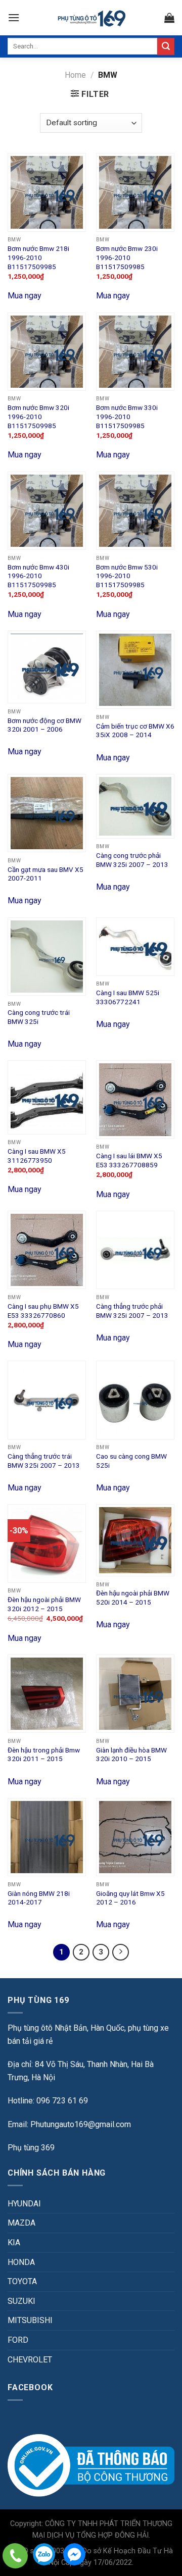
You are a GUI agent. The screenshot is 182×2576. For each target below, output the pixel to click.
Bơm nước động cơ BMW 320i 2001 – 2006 (44, 725)
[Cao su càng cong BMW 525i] (135, 1400)
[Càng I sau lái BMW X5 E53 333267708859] (135, 1099)
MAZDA (21, 2223)
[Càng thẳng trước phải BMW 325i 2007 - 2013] (135, 1250)
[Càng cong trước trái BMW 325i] (47, 957)
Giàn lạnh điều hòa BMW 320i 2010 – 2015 (131, 1755)
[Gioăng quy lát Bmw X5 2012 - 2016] (135, 1837)
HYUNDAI (24, 2204)
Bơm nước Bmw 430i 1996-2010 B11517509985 (38, 576)
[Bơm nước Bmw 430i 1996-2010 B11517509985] (47, 511)
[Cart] (169, 18)
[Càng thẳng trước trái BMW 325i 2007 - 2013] (47, 1400)
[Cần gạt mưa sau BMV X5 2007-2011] (47, 813)
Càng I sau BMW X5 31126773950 (37, 1156)
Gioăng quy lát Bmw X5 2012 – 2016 (130, 1898)
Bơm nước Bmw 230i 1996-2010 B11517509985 (127, 257)
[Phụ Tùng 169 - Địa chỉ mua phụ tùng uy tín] (91, 18)
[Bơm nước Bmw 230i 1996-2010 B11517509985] (135, 192)
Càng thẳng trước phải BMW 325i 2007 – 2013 (132, 1311)
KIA (14, 2243)
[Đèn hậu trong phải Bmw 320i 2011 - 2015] (47, 1694)
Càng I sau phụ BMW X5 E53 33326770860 (43, 1311)
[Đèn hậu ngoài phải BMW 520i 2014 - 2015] (135, 1540)
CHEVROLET (30, 2360)
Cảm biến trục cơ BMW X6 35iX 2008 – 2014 (135, 731)
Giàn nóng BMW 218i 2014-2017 (39, 1898)
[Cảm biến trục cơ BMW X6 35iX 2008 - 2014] (135, 670)
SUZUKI (21, 2301)
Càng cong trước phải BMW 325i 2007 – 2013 (132, 860)
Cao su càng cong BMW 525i (131, 1461)
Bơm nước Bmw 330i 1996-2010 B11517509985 (127, 416)
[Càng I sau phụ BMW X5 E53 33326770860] (47, 1250)
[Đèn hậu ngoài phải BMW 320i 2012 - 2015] (47, 1543)
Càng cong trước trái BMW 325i (39, 1017)
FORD (18, 2340)
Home (75, 75)
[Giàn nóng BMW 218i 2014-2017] (47, 1837)
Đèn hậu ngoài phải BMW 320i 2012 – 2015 (44, 1604)
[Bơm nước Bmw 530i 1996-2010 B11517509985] (135, 511)
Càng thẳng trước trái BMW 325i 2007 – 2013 (44, 1461)
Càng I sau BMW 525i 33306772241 (128, 997)
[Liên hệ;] (15, 2556)
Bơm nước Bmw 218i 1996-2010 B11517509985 (38, 257)
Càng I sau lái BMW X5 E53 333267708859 (129, 1160)
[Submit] (166, 46)
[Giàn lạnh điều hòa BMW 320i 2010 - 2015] (135, 1694)
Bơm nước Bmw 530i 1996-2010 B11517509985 (127, 576)
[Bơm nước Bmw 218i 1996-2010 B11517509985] (47, 192)
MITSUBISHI (30, 2320)
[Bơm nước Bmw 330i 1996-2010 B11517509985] (135, 352)
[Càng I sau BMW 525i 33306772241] (135, 947)
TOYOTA (22, 2281)
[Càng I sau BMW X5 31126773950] (47, 1097)
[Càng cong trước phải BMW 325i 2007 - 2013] (135, 806)
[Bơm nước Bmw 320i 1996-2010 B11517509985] (47, 352)
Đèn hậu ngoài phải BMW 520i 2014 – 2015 (133, 1598)
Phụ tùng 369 (31, 2148)
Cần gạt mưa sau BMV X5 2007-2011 (45, 874)
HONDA (21, 2262)
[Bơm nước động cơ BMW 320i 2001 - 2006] (47, 667)
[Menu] (14, 17)
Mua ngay (25, 296)
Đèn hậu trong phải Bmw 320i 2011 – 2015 (44, 1755)
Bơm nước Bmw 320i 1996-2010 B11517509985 (38, 416)
